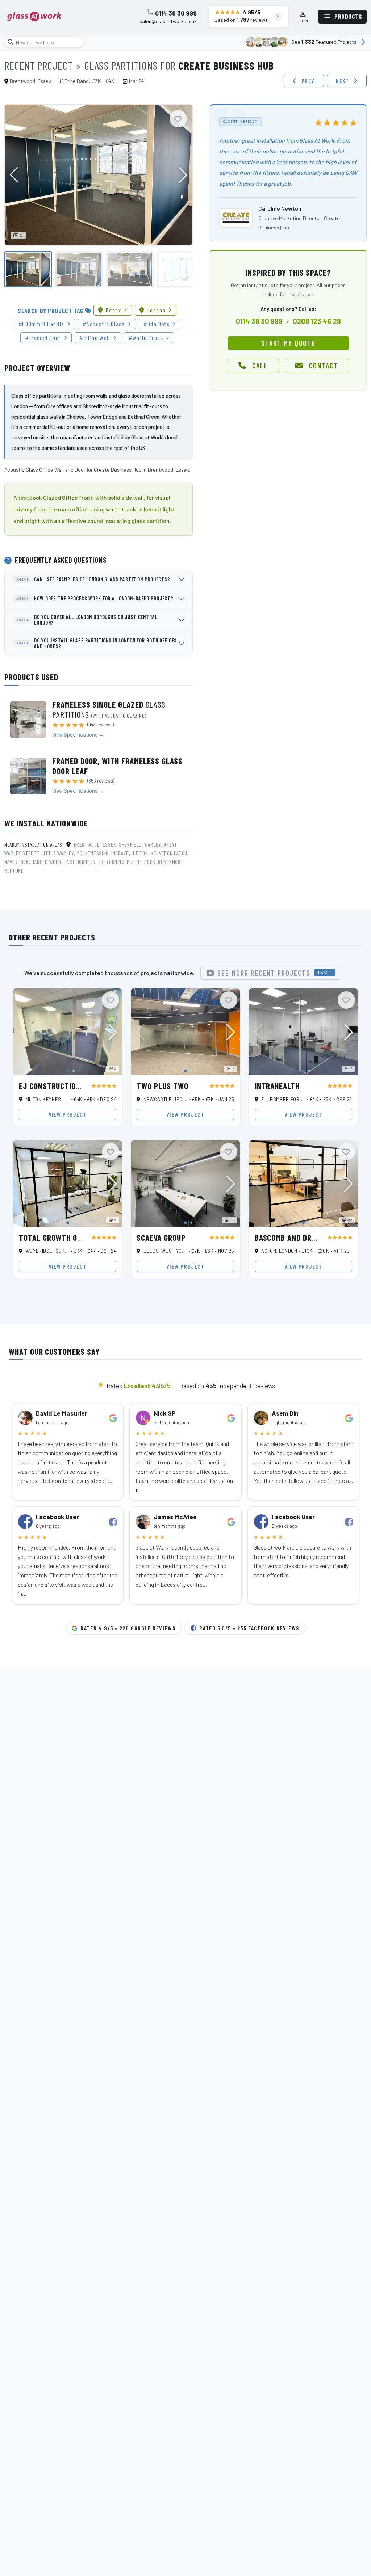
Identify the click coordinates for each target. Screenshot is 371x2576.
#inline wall (95, 338)
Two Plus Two (162, 1086)
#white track (146, 338)
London (157, 310)
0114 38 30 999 (176, 13)
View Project (68, 1114)
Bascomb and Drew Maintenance (313, 1238)
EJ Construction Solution (67, 1086)
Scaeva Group (161, 1238)
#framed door (43, 338)
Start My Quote (288, 343)
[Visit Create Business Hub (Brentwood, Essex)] (236, 218)
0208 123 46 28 (317, 321)
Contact (324, 366)
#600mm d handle (41, 324)
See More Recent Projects (275, 973)
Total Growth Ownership (65, 1238)
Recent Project (39, 66)
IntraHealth (277, 1086)
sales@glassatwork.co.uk (168, 21)
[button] (183, 175)
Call (260, 366)
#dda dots (157, 324)
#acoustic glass (104, 324)
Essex (113, 310)
